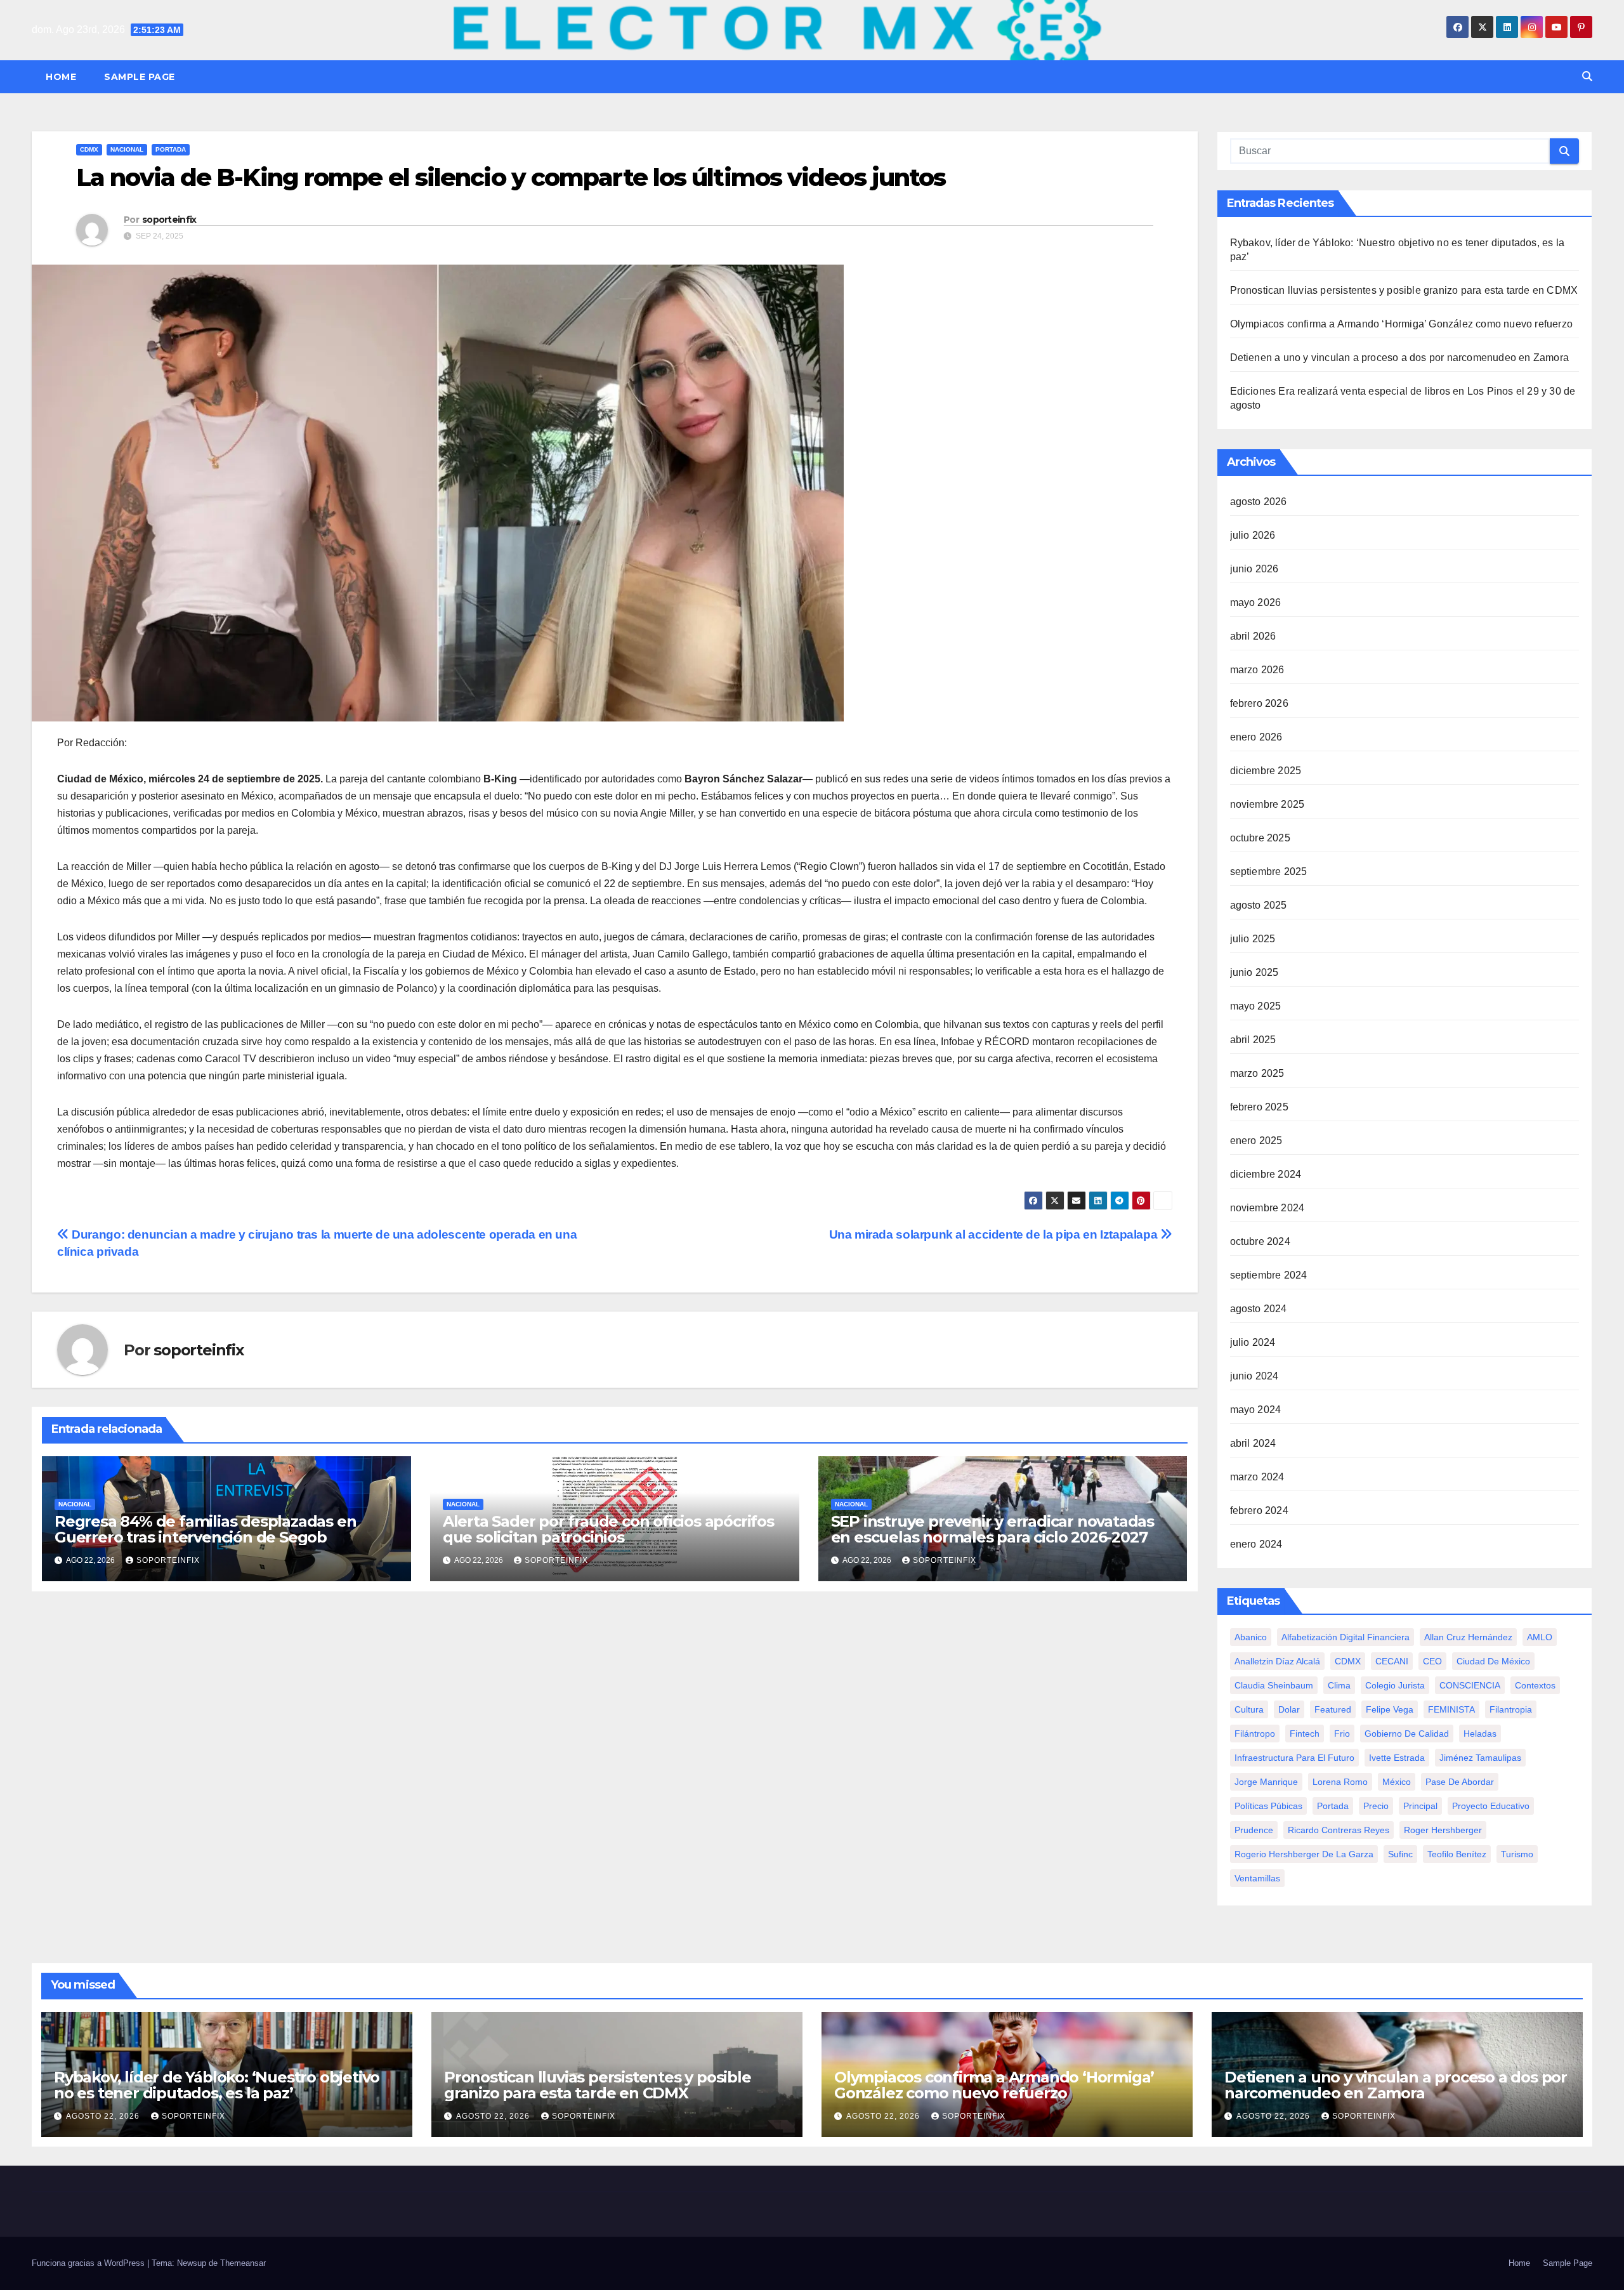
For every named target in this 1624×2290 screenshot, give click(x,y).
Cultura (1249, 1709)
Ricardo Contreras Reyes (1339, 1830)
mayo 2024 (1256, 1410)
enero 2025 (1256, 1141)
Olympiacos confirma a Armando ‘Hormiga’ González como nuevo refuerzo (1402, 324)
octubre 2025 (1260, 838)
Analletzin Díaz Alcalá (1277, 1661)
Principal (1420, 1806)
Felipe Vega (1390, 1709)
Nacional (127, 149)
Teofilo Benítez (1457, 1854)
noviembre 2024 (1267, 1208)
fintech (1305, 1734)
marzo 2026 (1257, 670)
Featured (1333, 1709)
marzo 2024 (1257, 1477)
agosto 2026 (1259, 502)
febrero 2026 (1259, 703)
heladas (1480, 1734)
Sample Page (140, 77)
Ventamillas (1257, 1878)
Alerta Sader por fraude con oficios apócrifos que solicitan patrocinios (608, 1529)
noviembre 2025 (1267, 804)
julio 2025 (1253, 939)
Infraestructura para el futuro (1294, 1758)
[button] (1587, 76)
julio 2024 (1253, 1342)
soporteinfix (169, 220)
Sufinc (1400, 1854)
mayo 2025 (1256, 1006)
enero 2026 (1256, 737)
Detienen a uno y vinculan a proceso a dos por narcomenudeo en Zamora (1400, 358)
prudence (1254, 1830)
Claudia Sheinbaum (1274, 1685)
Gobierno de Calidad (1407, 1734)
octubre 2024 (1260, 1241)
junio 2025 (1254, 972)
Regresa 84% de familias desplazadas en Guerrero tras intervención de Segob (205, 1529)
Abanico (1251, 1637)
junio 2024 (1254, 1376)
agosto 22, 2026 (104, 2116)
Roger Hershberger (1443, 1830)
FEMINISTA (1451, 1709)
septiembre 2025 (1269, 872)
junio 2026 (1254, 569)
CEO (1432, 1661)
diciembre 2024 (1266, 1174)
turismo (1517, 1854)
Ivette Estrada (1397, 1758)
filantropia (1511, 1709)
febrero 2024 (1259, 1510)
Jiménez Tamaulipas (1480, 1758)
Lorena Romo (1340, 1782)
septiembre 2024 (1269, 1275)
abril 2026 (1253, 636)
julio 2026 (1253, 535)
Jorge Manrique (1266, 1782)
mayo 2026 (1256, 602)
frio (1342, 1734)
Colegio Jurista (1395, 1685)
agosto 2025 (1259, 905)
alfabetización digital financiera (1346, 1637)
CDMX (89, 149)
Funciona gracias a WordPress (89, 2263)
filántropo (1255, 1734)
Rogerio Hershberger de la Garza (1304, 1854)
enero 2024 (1256, 1544)
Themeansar (243, 2263)
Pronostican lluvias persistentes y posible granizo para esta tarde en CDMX (1404, 290)
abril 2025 (1253, 1040)
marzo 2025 (1257, 1073)
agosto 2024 (1259, 1309)
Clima (1339, 1685)
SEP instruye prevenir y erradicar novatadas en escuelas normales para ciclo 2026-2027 (992, 1529)
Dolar (1289, 1709)
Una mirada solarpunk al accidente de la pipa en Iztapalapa (995, 1234)
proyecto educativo (1491, 1806)
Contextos (1535, 1685)
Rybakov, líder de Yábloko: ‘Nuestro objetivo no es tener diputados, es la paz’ (217, 2085)
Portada (171, 149)
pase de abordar (1460, 1782)
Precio (1376, 1806)
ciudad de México (1493, 1661)
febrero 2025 (1259, 1107)
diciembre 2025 (1266, 771)
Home (61, 77)
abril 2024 (1253, 1443)
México (1397, 1782)
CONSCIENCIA (1470, 1685)
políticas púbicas (1268, 1806)
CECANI (1392, 1661)
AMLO (1540, 1637)
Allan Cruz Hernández (1468, 1637)
